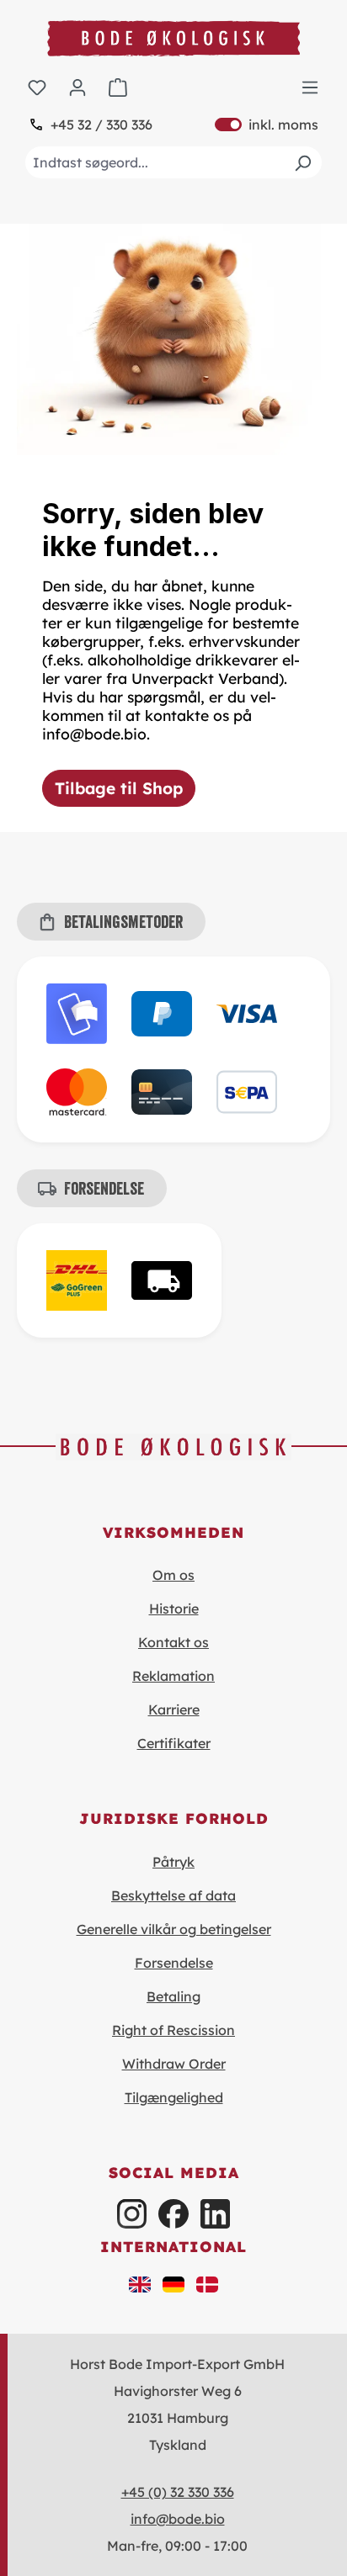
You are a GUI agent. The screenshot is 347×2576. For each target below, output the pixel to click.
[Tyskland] (173, 2283)
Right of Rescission (173, 2030)
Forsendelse (174, 1963)
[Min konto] (77, 87)
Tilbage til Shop (119, 788)
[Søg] (302, 162)
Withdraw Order (174, 2064)
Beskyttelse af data (173, 1895)
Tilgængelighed (174, 2097)
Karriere (174, 1709)
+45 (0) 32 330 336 (178, 2492)
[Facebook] (173, 2214)
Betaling (173, 1996)
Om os (173, 1575)
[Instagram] (132, 2214)
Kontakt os (173, 1642)
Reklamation (173, 1676)
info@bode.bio (178, 2519)
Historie (174, 1609)
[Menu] (310, 87)
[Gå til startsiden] (173, 38)
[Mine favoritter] (37, 87)
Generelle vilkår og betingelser (174, 1929)
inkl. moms (267, 125)
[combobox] (173, 162)
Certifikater (174, 1743)
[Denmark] (207, 2283)
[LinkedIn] (215, 2214)
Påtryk (173, 1862)
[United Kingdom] (140, 2283)
